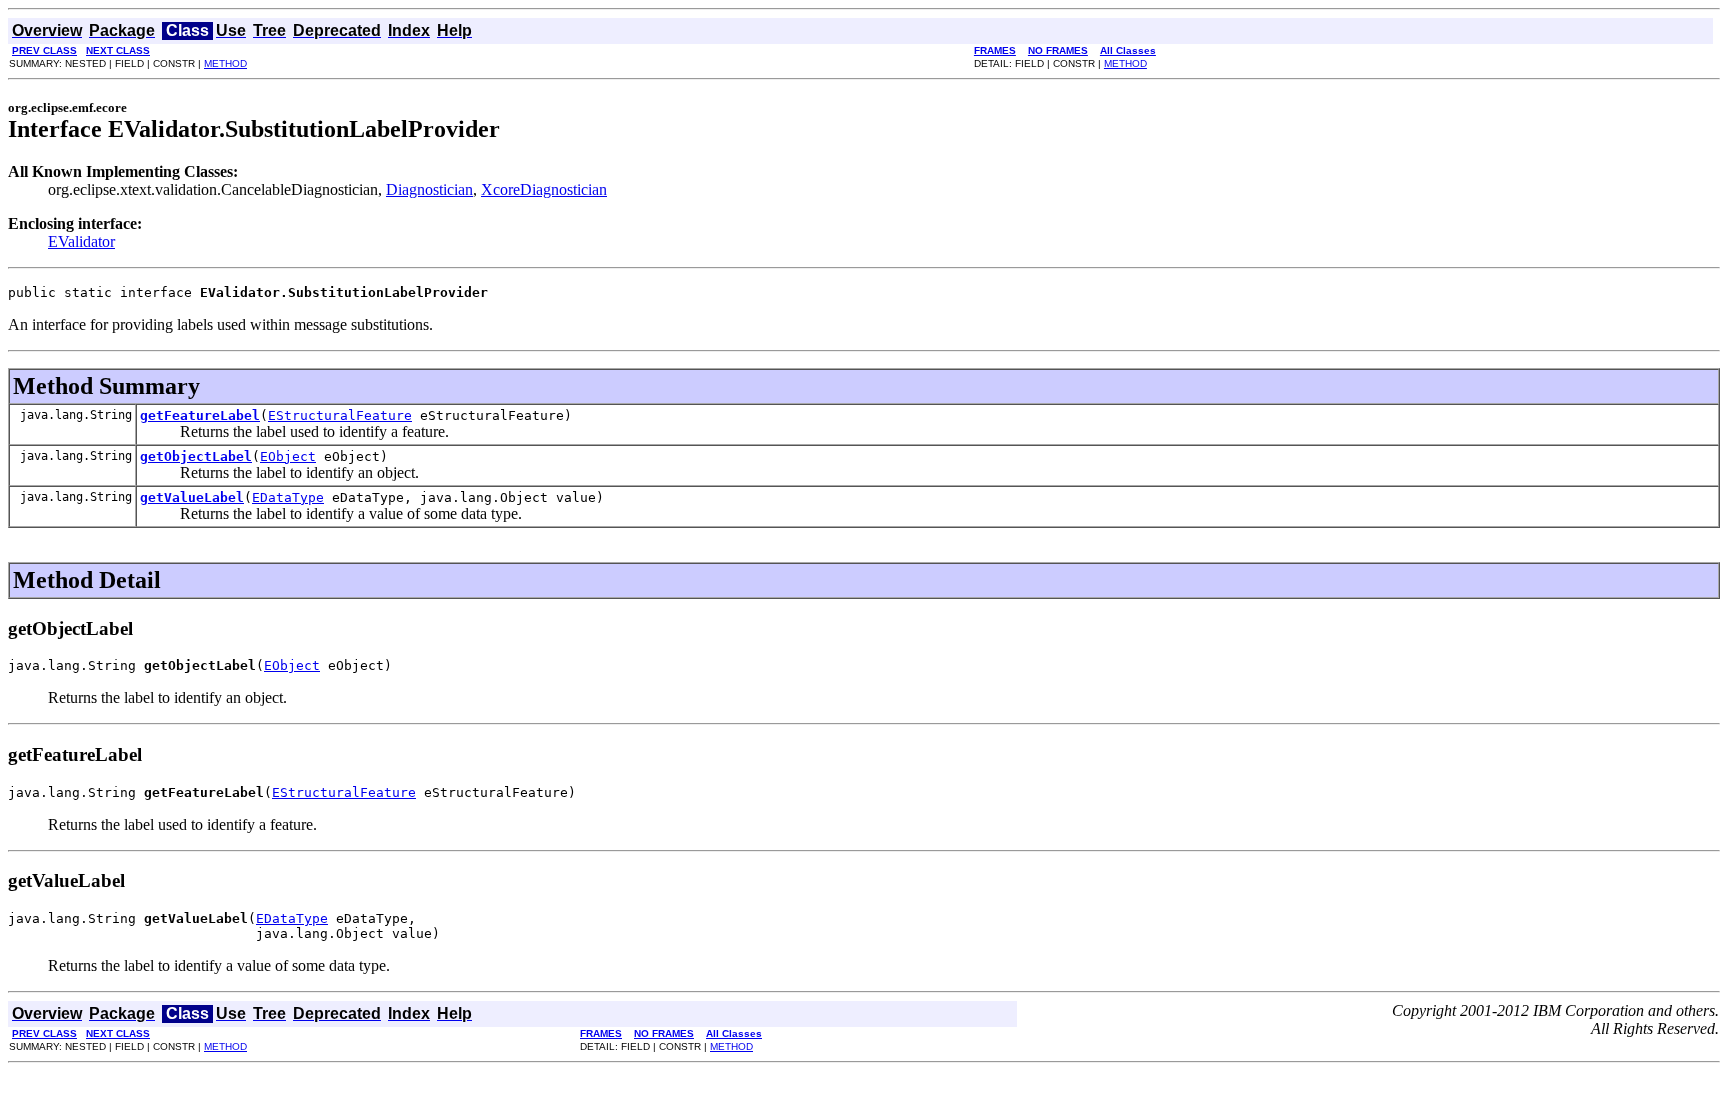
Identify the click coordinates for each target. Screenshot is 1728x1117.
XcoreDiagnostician (544, 189)
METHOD (225, 63)
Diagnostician (429, 189)
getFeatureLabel (200, 415)
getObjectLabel (196, 456)
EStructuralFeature (340, 415)
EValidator (81, 241)
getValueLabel (192, 497)
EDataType (288, 497)
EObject (288, 456)
